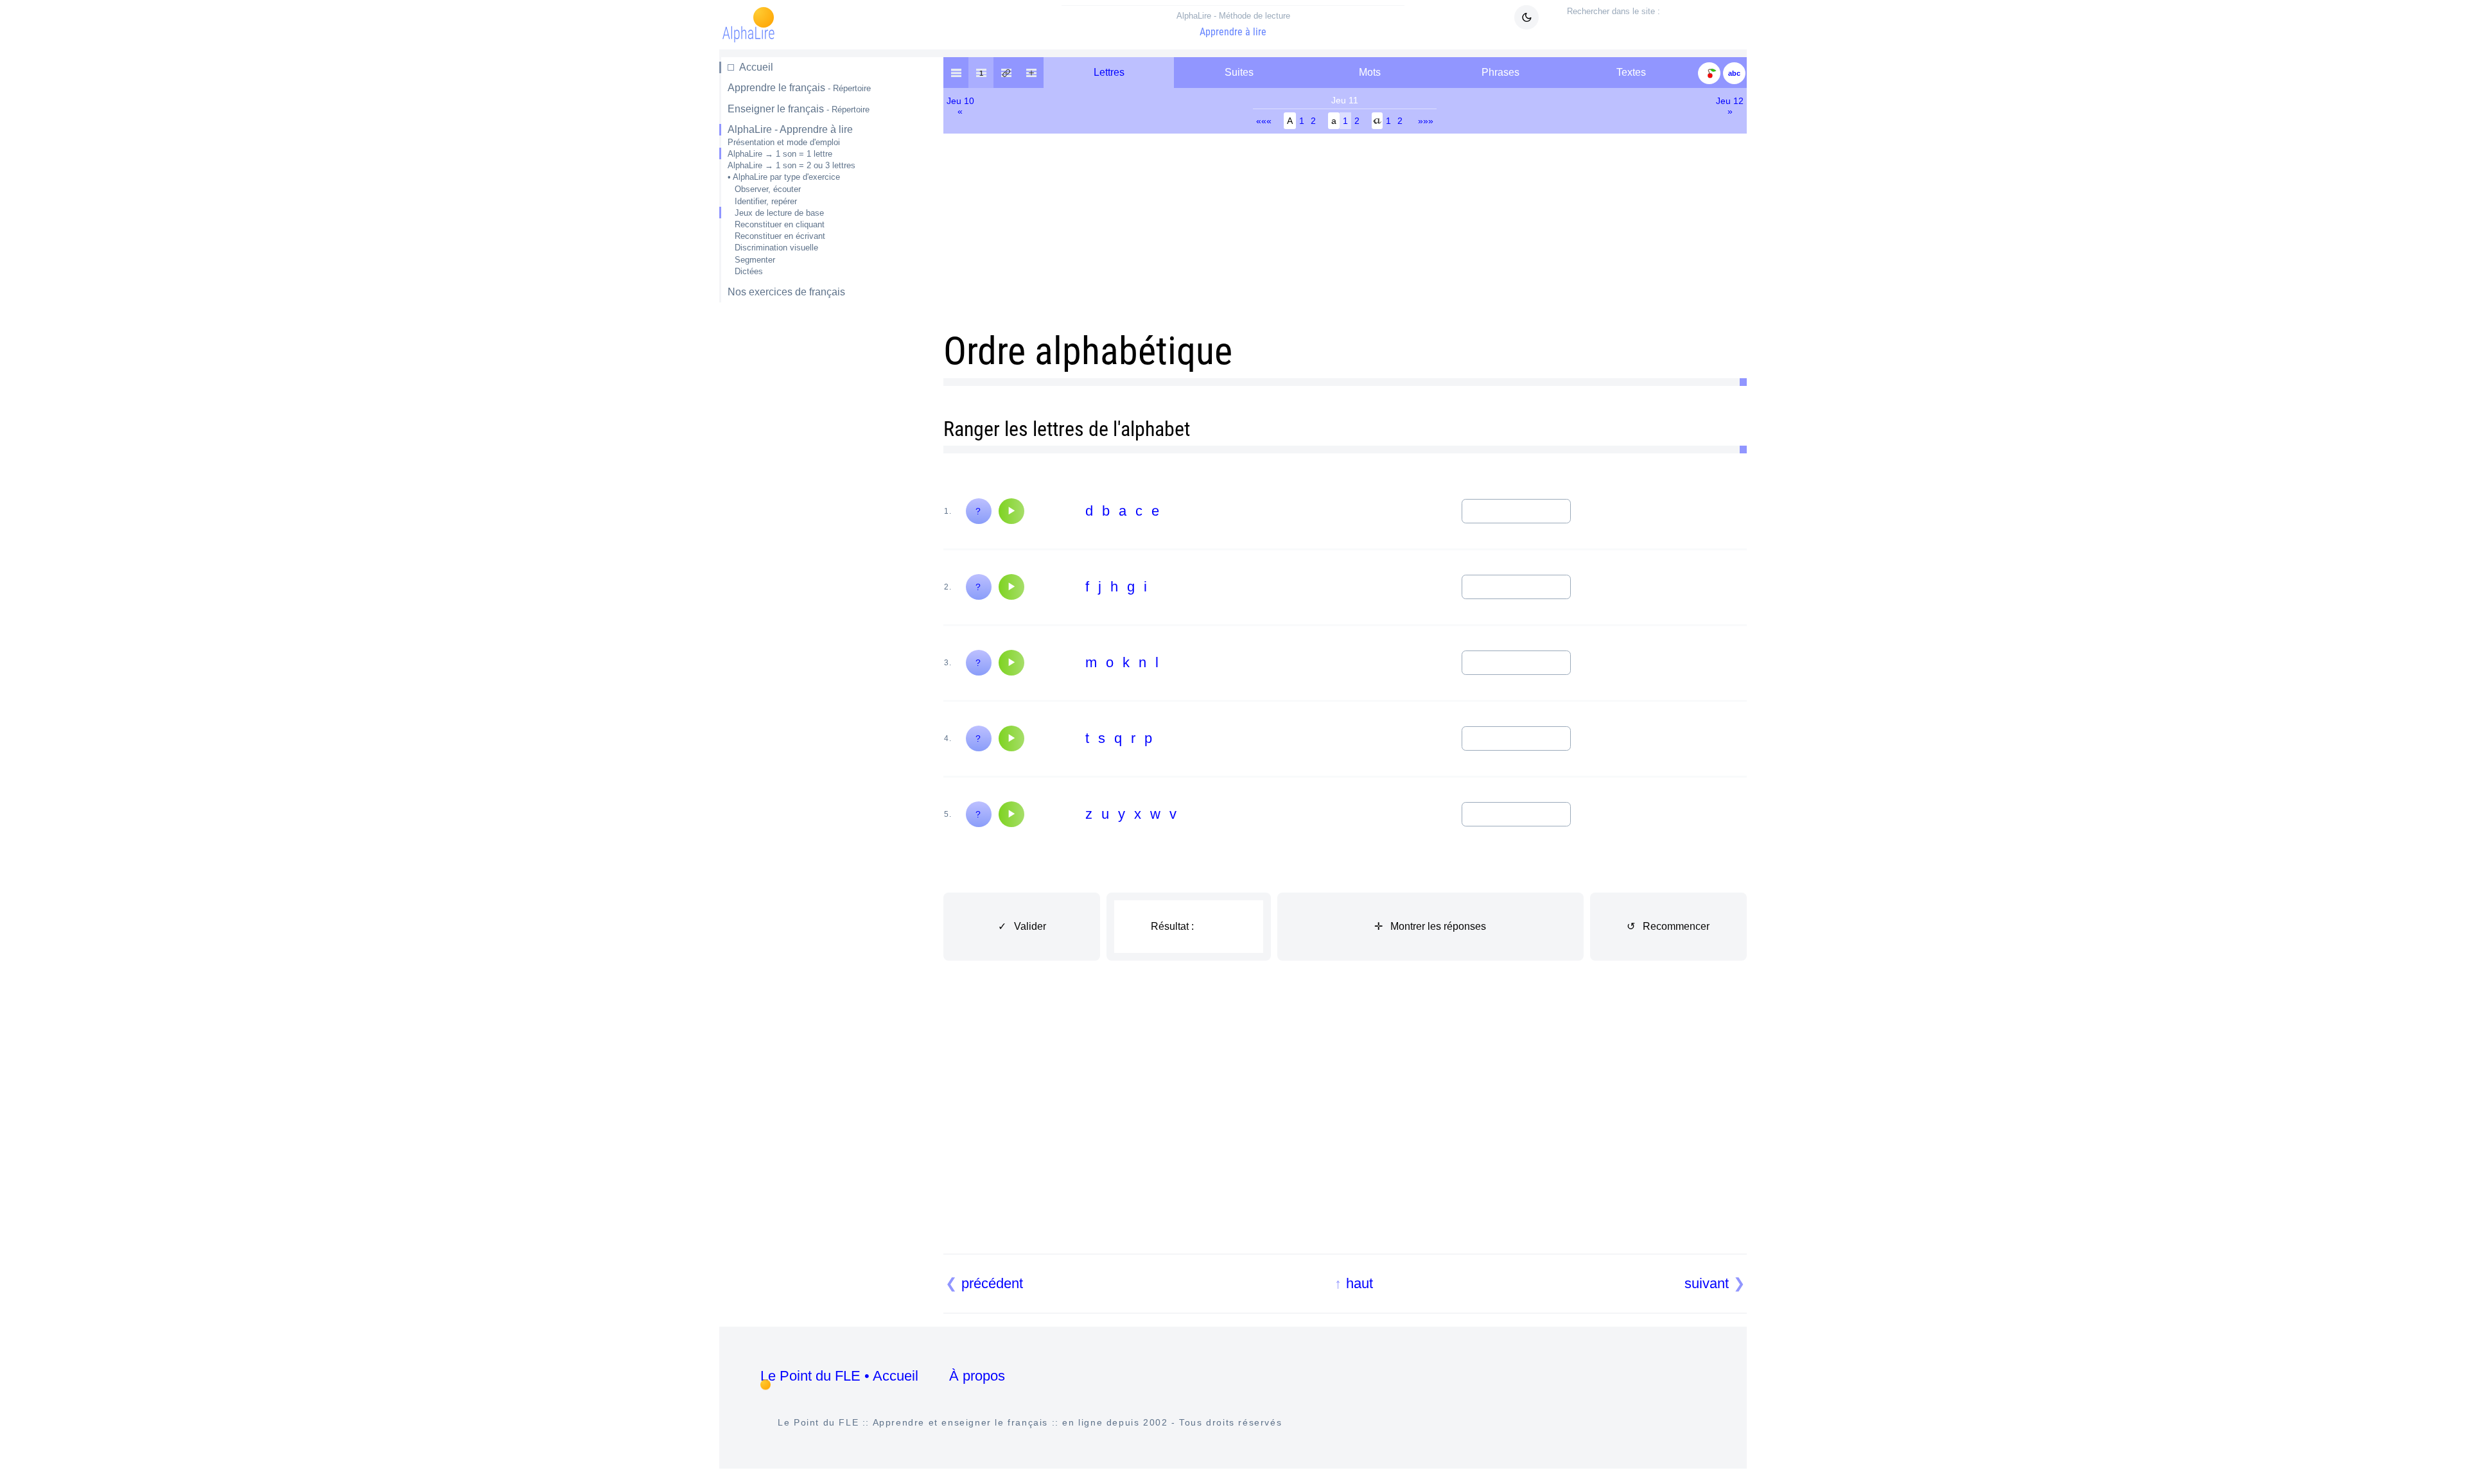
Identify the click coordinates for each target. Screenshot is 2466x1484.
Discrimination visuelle (776, 248)
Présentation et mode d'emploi (784, 142)
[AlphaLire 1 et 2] (1031, 73)
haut (1360, 1283)
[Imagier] (1709, 73)
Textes (1631, 72)
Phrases (1500, 72)
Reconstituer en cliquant (780, 224)
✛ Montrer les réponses (1430, 926)
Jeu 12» (1730, 106)
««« (1264, 121)
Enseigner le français (799, 109)
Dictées (749, 271)
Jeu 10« (960, 106)
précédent (992, 1283)
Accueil (756, 67)
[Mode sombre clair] (1526, 17)
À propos (977, 1376)
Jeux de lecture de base (779, 213)
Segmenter (755, 260)
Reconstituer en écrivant (780, 236)
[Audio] (1011, 511)
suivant (1707, 1283)
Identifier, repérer (766, 201)
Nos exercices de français (786, 292)
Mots (1370, 72)
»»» (1426, 121)
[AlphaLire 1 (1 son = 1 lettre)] (981, 73)
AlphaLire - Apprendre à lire (790, 129)
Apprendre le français (799, 88)
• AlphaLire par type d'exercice (784, 177)
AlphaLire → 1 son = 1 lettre (780, 154)
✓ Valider (1022, 926)
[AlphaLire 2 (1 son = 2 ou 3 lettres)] (1006, 73)
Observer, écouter (768, 189)
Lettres (1109, 72)
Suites (1239, 72)
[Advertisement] (807, 516)
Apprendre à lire (1233, 24)
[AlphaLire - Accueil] (956, 73)
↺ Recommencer (1668, 926)
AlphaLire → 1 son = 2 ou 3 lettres (791, 165)
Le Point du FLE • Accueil (839, 1376)
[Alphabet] (1734, 73)
